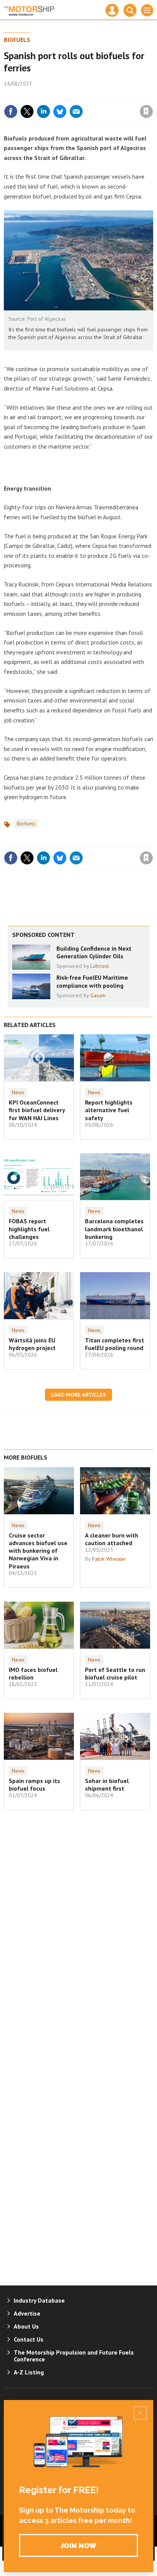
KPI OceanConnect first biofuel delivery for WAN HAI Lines (37, 1110)
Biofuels (17, 40)
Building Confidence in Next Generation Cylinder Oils (94, 952)
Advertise (27, 2313)
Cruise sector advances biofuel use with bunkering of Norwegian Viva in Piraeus (38, 1551)
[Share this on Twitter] (27, 111)
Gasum (98, 995)
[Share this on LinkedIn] (43, 111)
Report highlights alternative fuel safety (109, 1110)
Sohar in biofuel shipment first (107, 1785)
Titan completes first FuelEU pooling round (115, 1344)
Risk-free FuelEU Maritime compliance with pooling (92, 981)
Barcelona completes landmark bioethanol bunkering (114, 1229)
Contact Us (29, 2339)
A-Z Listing (29, 2372)
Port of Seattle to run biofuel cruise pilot (115, 1673)
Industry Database (39, 2300)
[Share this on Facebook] (11, 111)
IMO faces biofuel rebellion (33, 1673)
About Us (26, 2326)
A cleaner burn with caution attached (112, 1539)
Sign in (56, 95)
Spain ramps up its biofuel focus (34, 1785)
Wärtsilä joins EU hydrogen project (32, 1344)
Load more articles (78, 1395)
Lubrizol (100, 966)
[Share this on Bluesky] (60, 111)
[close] (152, 95)
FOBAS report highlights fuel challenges (29, 1229)
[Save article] (146, 111)
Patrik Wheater (109, 1559)
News (18, 1092)
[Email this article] (76, 111)
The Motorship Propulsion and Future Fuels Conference (74, 2356)
